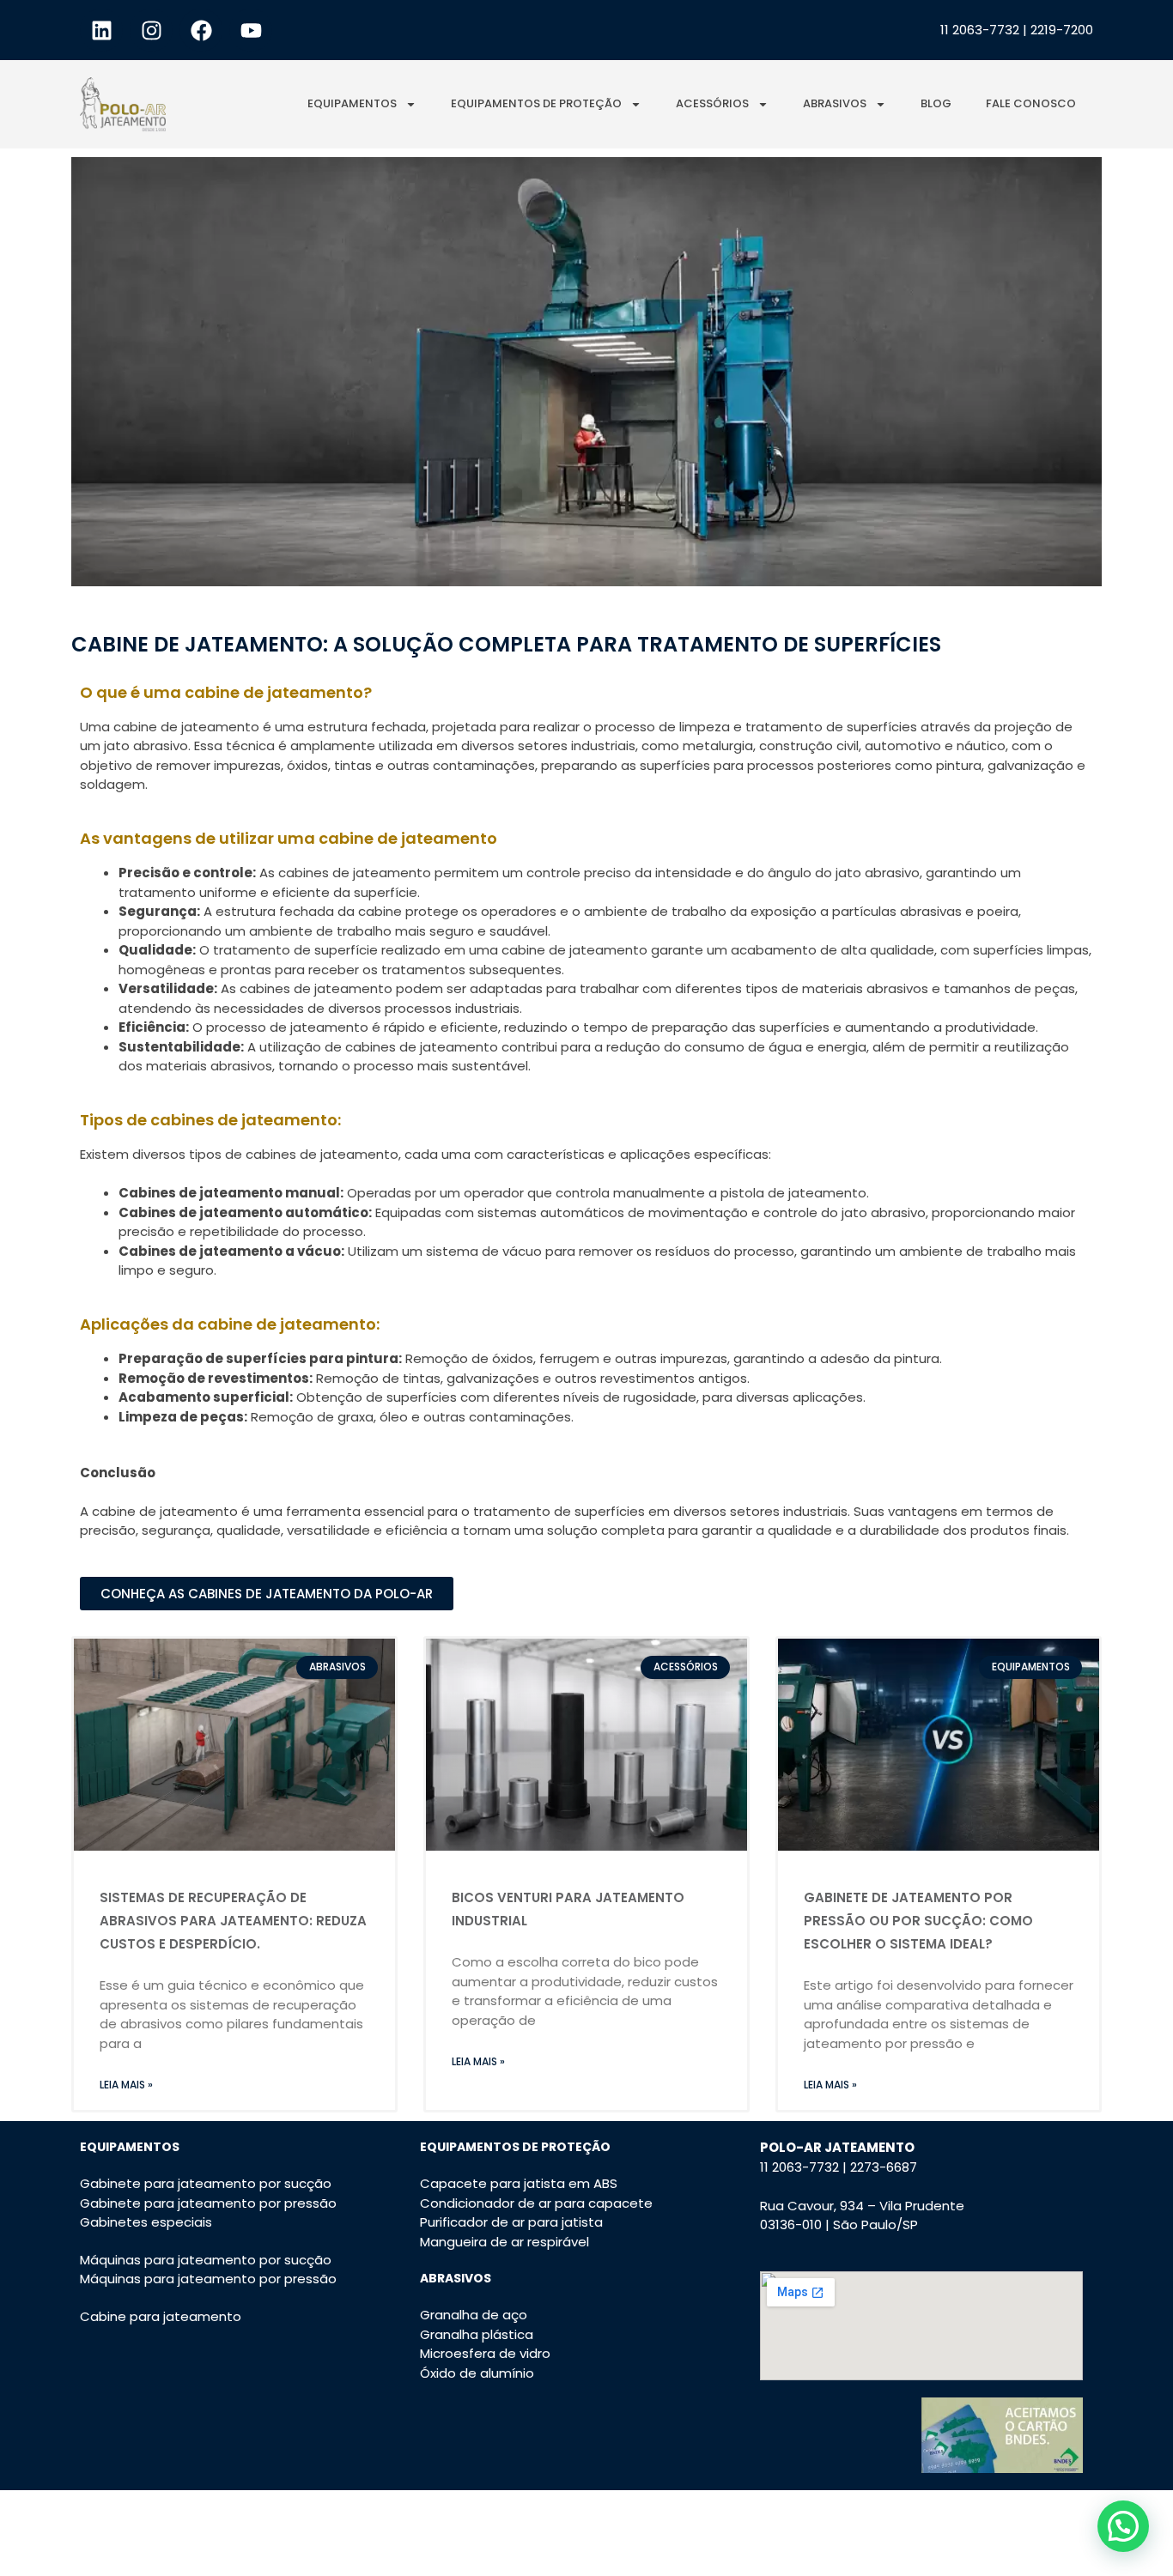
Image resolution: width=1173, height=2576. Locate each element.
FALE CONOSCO (1031, 103)
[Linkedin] (101, 30)
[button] (1123, 2526)
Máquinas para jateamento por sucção (206, 2260)
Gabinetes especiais (146, 2222)
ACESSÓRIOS (712, 103)
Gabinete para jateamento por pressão (208, 2203)
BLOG (936, 103)
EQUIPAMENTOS (352, 103)
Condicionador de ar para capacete (536, 2203)
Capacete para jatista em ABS (519, 2183)
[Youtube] (251, 30)
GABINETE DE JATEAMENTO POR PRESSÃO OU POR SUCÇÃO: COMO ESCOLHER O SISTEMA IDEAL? (918, 1921)
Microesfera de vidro (485, 2353)
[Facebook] (201, 30)
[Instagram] (151, 30)
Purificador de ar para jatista (511, 2222)
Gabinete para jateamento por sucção (206, 2183)
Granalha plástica (477, 2334)
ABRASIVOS (835, 103)
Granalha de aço (474, 2315)
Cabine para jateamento (161, 2316)
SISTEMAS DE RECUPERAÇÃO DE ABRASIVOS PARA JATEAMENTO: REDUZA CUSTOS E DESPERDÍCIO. (233, 1921)
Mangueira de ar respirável (504, 2242)
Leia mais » (126, 2085)
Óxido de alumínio (477, 2373)
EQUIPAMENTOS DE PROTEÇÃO (536, 103)
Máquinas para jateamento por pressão (208, 2279)
